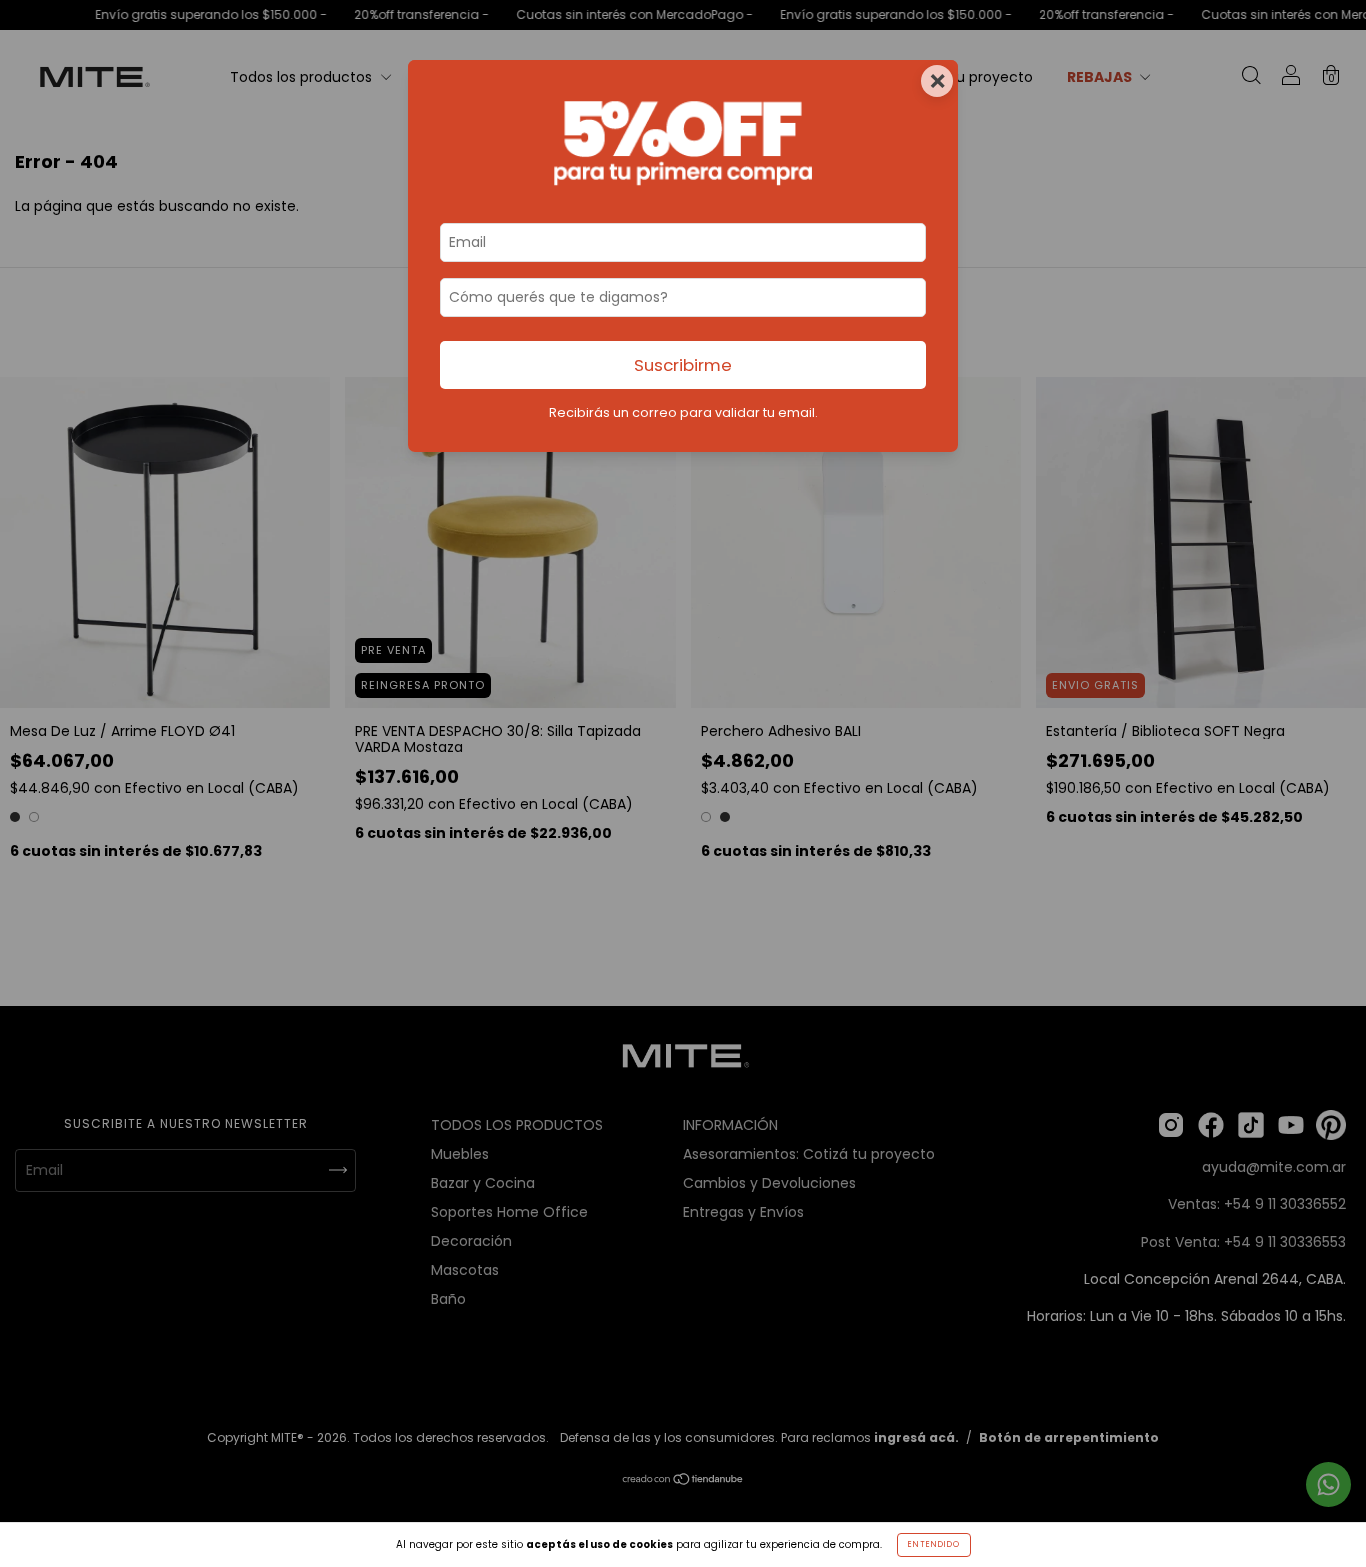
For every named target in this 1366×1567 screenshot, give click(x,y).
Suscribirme (683, 365)
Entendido (934, 1544)
